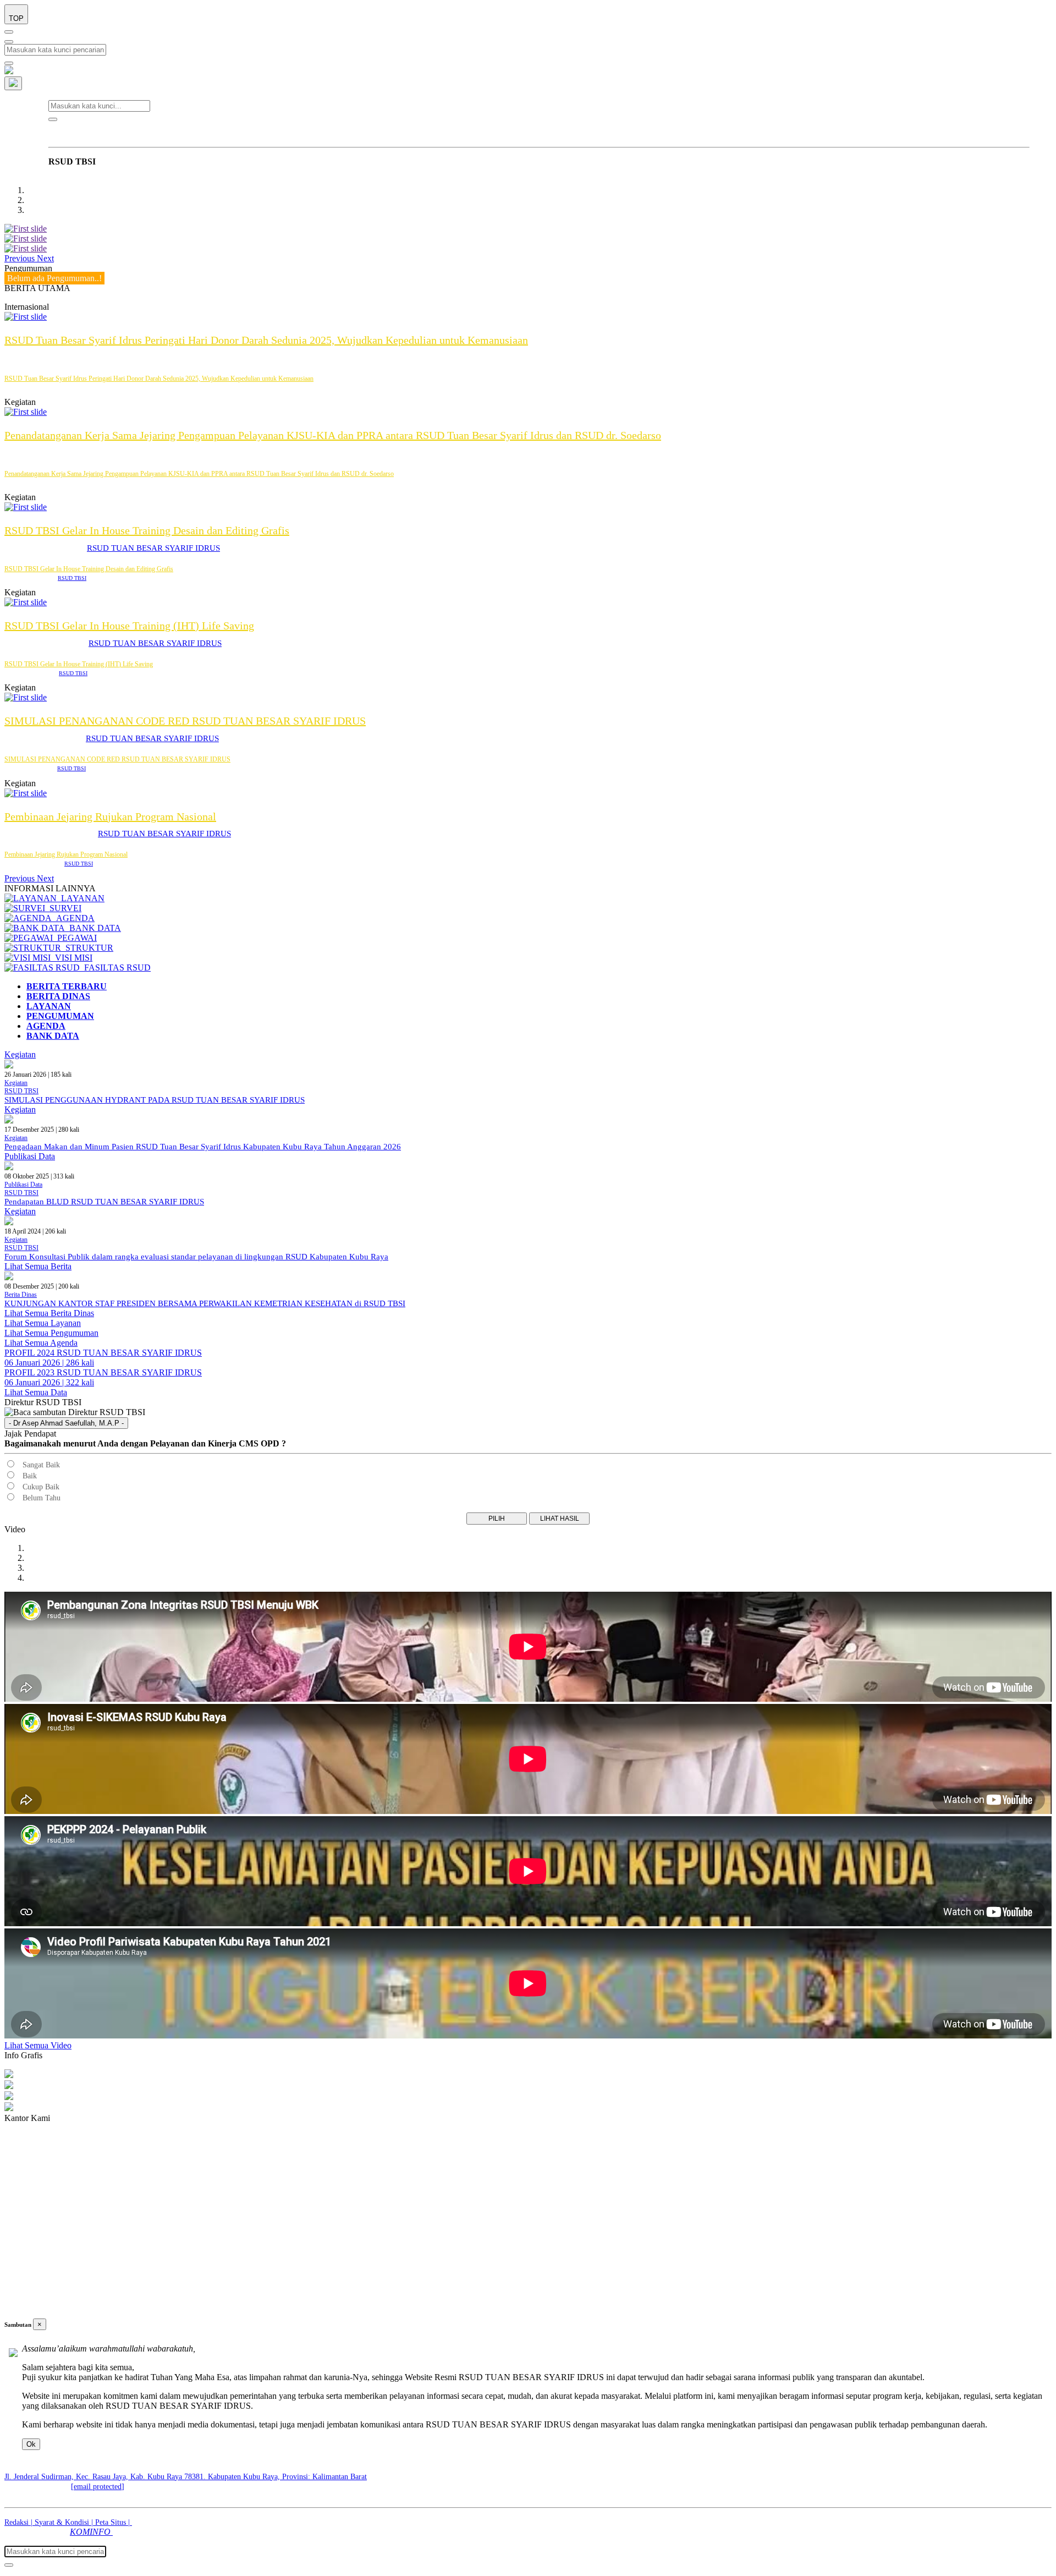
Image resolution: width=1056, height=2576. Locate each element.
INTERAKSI (524, 132)
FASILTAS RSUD (115, 968)
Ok (31, 2444)
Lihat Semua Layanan (43, 1323)
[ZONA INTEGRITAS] (26, 248)
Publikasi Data (30, 1156)
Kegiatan (20, 1054)
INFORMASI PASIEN (242, 132)
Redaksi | (20, 2522)
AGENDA (73, 918)
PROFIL (111, 132)
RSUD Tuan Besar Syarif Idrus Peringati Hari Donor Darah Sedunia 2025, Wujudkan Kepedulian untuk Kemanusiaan (266, 340)
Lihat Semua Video (38, 2045)
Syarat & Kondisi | (65, 2522)
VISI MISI (71, 958)
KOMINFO (91, 2532)
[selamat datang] (26, 239)
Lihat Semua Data (36, 1392)
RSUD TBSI (72, 578)
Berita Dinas (21, 1295)
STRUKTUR (87, 948)
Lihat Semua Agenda (41, 1343)
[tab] (67, 986)
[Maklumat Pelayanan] (26, 229)
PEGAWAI (75, 938)
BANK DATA (93, 928)
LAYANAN (164, 132)
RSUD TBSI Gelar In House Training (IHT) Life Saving (129, 626)
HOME (68, 132)
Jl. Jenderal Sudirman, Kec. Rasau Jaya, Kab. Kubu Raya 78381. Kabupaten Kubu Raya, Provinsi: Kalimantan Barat (186, 2477)
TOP (16, 18)
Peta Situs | (114, 2522)
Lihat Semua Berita (38, 1266)
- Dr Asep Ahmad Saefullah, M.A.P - (66, 1423)
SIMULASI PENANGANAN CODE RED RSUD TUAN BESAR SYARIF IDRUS (185, 721)
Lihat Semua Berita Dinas (49, 1313)
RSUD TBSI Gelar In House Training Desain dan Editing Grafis (147, 530)
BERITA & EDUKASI (443, 132)
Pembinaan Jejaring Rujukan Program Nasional (110, 816)
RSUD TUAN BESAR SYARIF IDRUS (153, 548)
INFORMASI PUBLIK (343, 132)
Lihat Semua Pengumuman (51, 1333)
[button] (21, 258)
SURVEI (63, 908)
